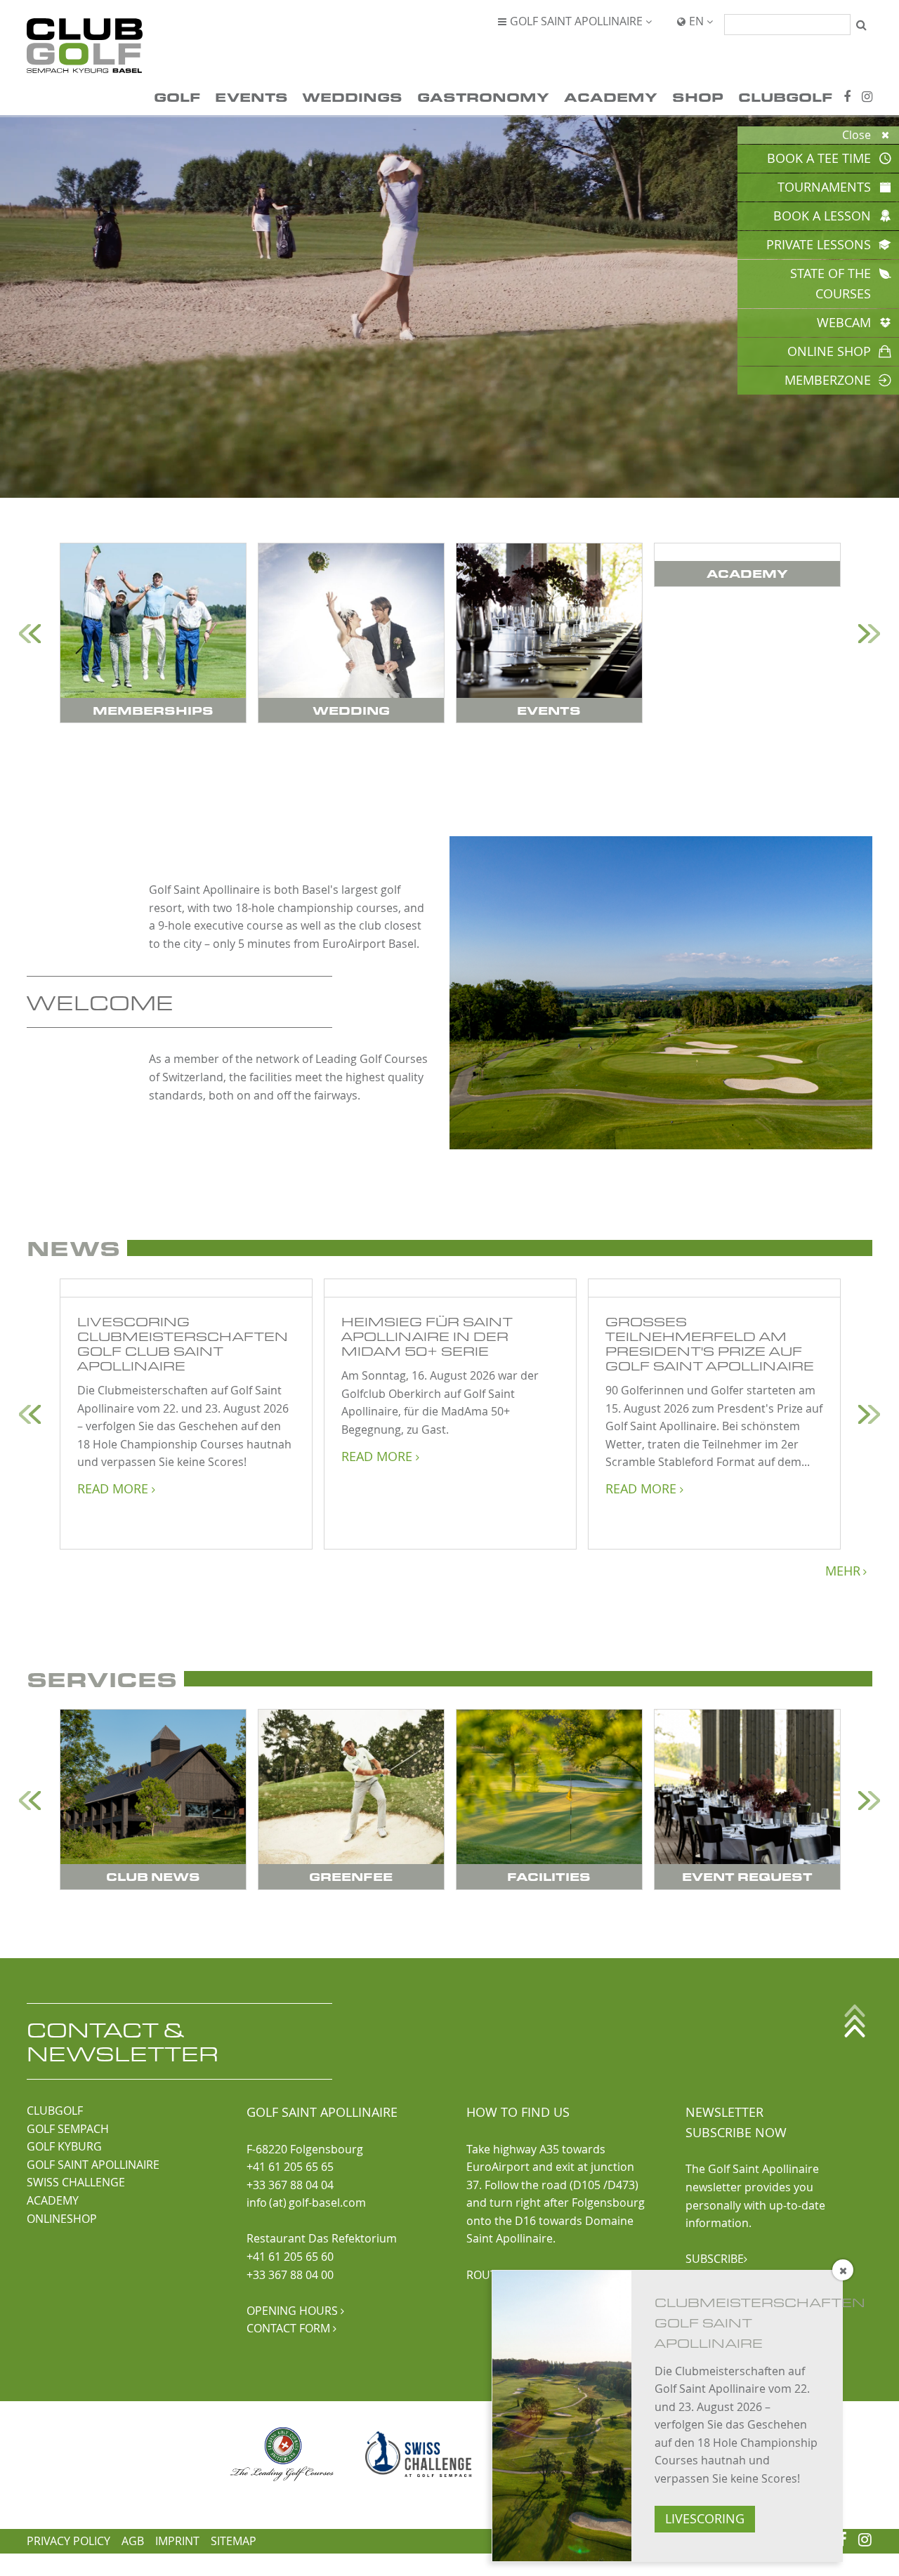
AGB (133, 2541)
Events (251, 97)
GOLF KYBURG (64, 2146)
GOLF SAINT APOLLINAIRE (93, 2165)
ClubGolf (785, 97)
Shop (698, 97)
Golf (177, 97)
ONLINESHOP (62, 2219)
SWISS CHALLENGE (76, 2182)
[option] (153, 633)
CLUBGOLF (55, 2111)
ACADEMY (53, 2200)
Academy (611, 97)
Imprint (177, 2541)
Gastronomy (483, 97)
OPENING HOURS (295, 2311)
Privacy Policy (68, 2541)
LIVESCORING (705, 2519)
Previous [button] (30, 634)
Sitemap (234, 2541)
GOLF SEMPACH (68, 2129)
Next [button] (869, 634)
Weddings (352, 97)
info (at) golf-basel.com (306, 2202)
